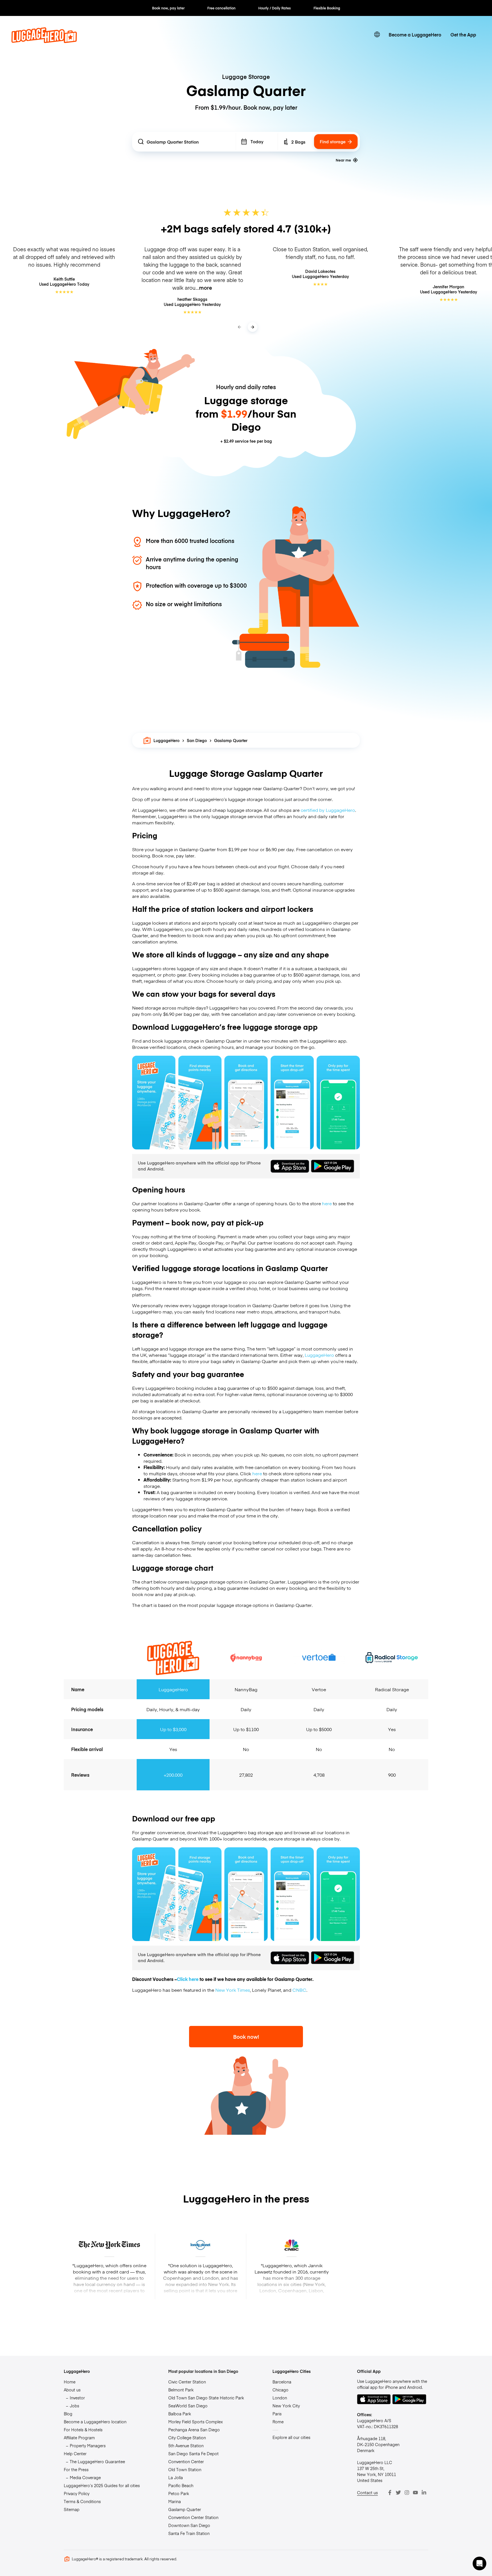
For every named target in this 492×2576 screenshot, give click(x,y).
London (280, 2398)
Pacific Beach (181, 2485)
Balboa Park (180, 2414)
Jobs (74, 2406)
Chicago (280, 2390)
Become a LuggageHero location (95, 2422)
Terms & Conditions (82, 2501)
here (327, 1203)
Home (70, 2382)
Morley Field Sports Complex (196, 2422)
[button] (479, 2563)
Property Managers (88, 2446)
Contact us (367, 2493)
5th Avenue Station (186, 2446)
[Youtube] (415, 2493)
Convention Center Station (193, 2517)
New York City (286, 2406)
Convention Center (186, 2461)
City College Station (187, 2438)
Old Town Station (185, 2469)
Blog (68, 2414)
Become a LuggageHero (415, 34)
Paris (277, 2414)
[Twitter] (398, 2493)
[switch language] (377, 34)
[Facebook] (390, 2493)
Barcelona (282, 2382)
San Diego (197, 740)
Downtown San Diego (189, 2525)
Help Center (75, 2454)
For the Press (76, 2469)
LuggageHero (167, 740)
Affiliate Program (79, 2438)
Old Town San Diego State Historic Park (206, 2398)
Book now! (246, 2037)
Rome (278, 2422)
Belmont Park (181, 2390)
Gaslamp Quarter (185, 2509)
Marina (175, 2501)
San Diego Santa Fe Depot (193, 2454)
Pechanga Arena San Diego (194, 2430)
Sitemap (72, 2509)
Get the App (463, 34)
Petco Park (179, 2493)
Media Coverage (85, 2477)
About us (72, 2390)
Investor (77, 2398)
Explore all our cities (291, 2437)
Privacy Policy (77, 2493)
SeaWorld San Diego (188, 2406)
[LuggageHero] (44, 41)
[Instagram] (407, 2493)
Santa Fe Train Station (189, 2533)
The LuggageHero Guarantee (97, 2461)
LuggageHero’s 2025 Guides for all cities (102, 2485)
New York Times (233, 1990)
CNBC (299, 1990)
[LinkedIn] (424, 2493)
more (206, 288)
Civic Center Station (187, 2382)
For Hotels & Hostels (83, 2430)
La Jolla (176, 2477)
